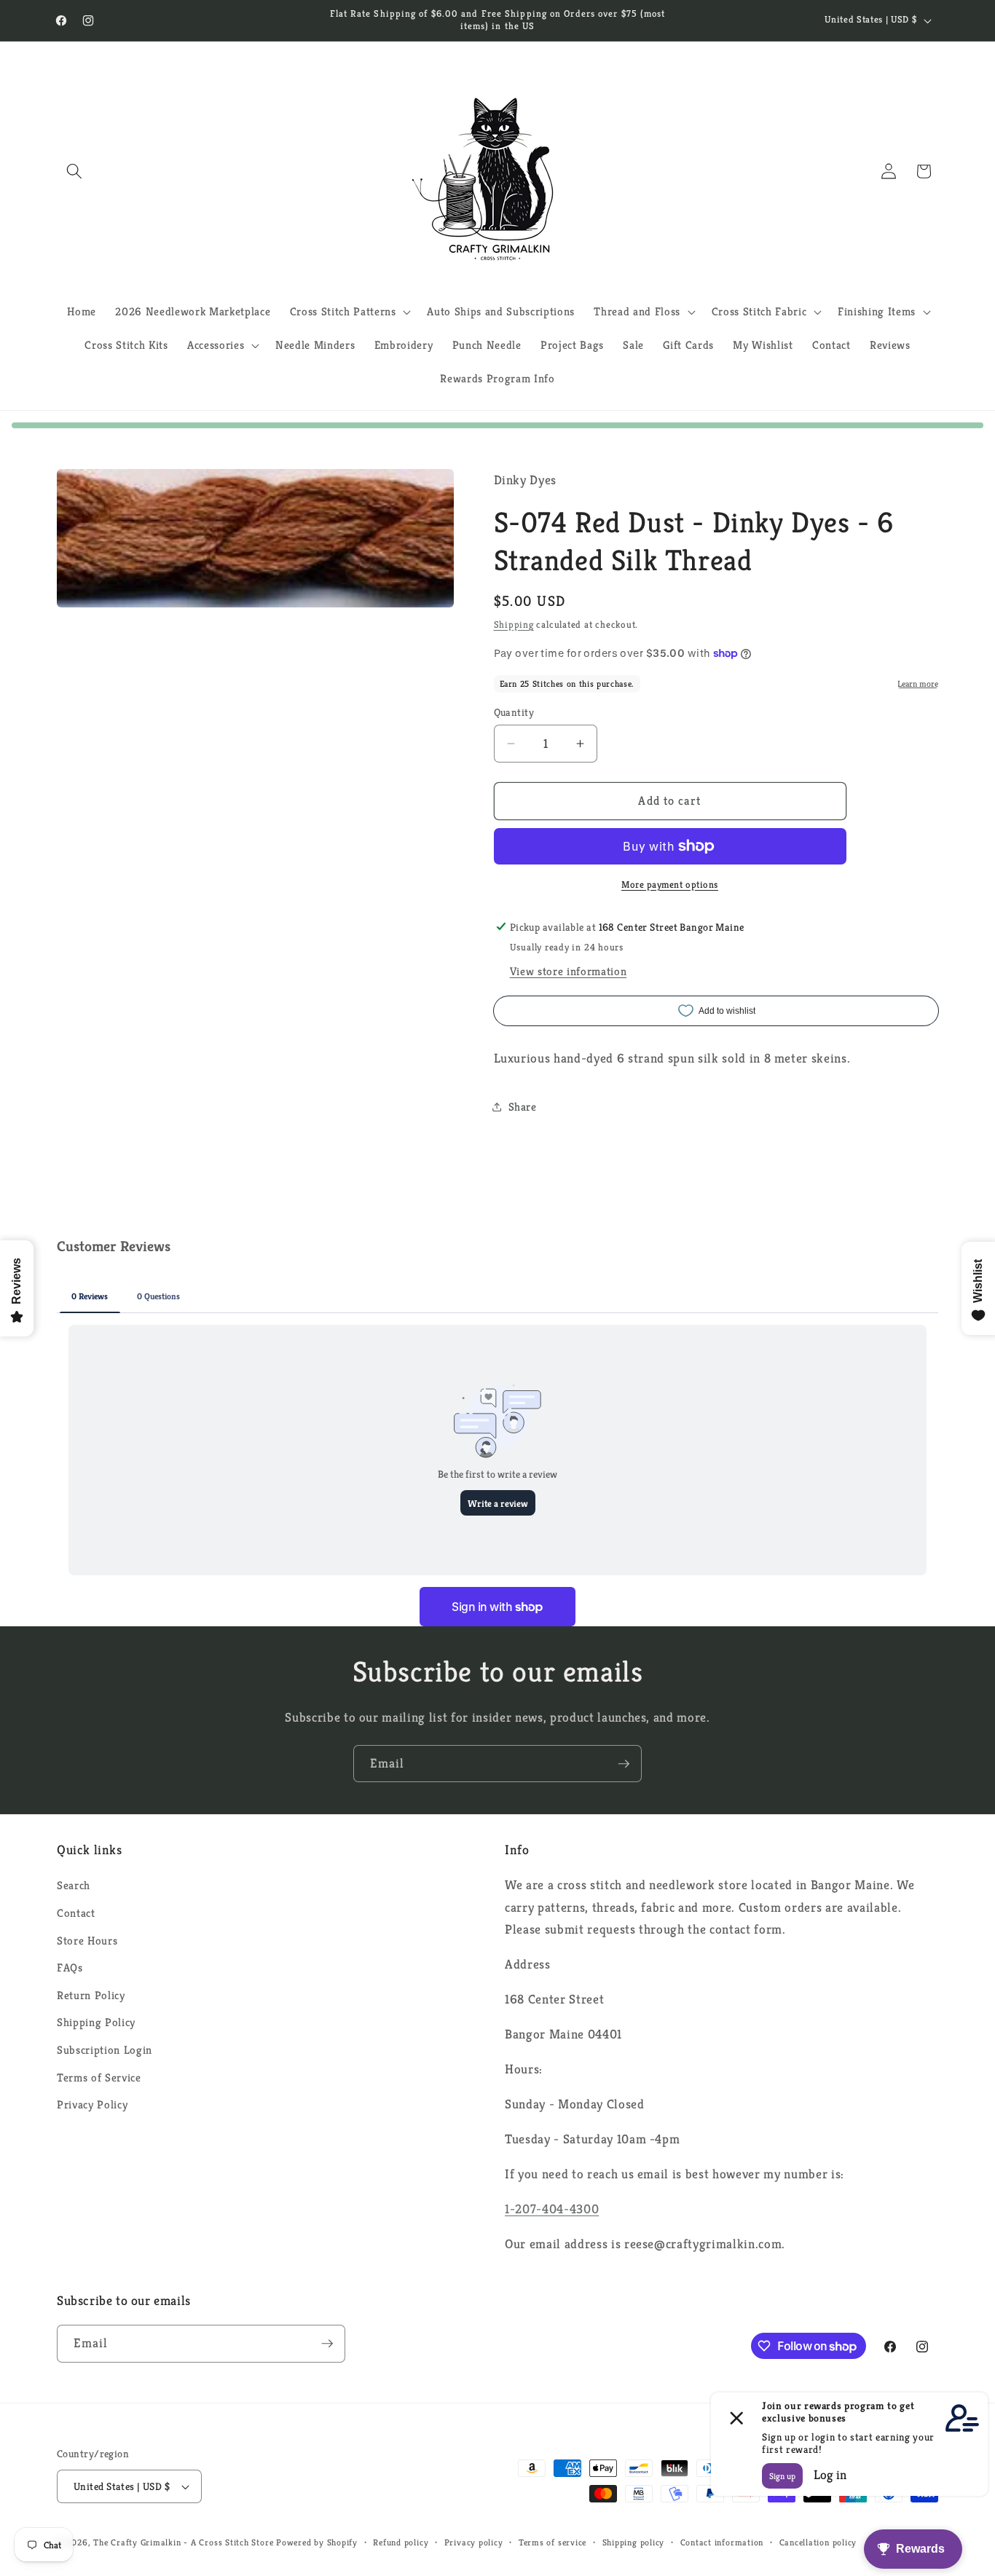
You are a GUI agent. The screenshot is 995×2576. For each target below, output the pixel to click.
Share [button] (523, 1106)
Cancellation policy (818, 2542)
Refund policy (401, 2542)
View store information (569, 971)
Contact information (722, 2542)
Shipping (514, 625)
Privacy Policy (92, 2104)
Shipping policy (634, 2542)
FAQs (70, 1968)
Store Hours (87, 1941)
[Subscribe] (624, 1764)
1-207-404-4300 (552, 2209)
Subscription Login (105, 2050)
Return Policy (91, 1995)
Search (74, 1885)
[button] (74, 171)
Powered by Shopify (317, 2542)
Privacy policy (474, 2542)
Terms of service (552, 2542)
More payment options (670, 884)
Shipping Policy (96, 2022)
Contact (76, 1913)
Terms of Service (99, 2077)
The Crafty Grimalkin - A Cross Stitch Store (183, 2542)
